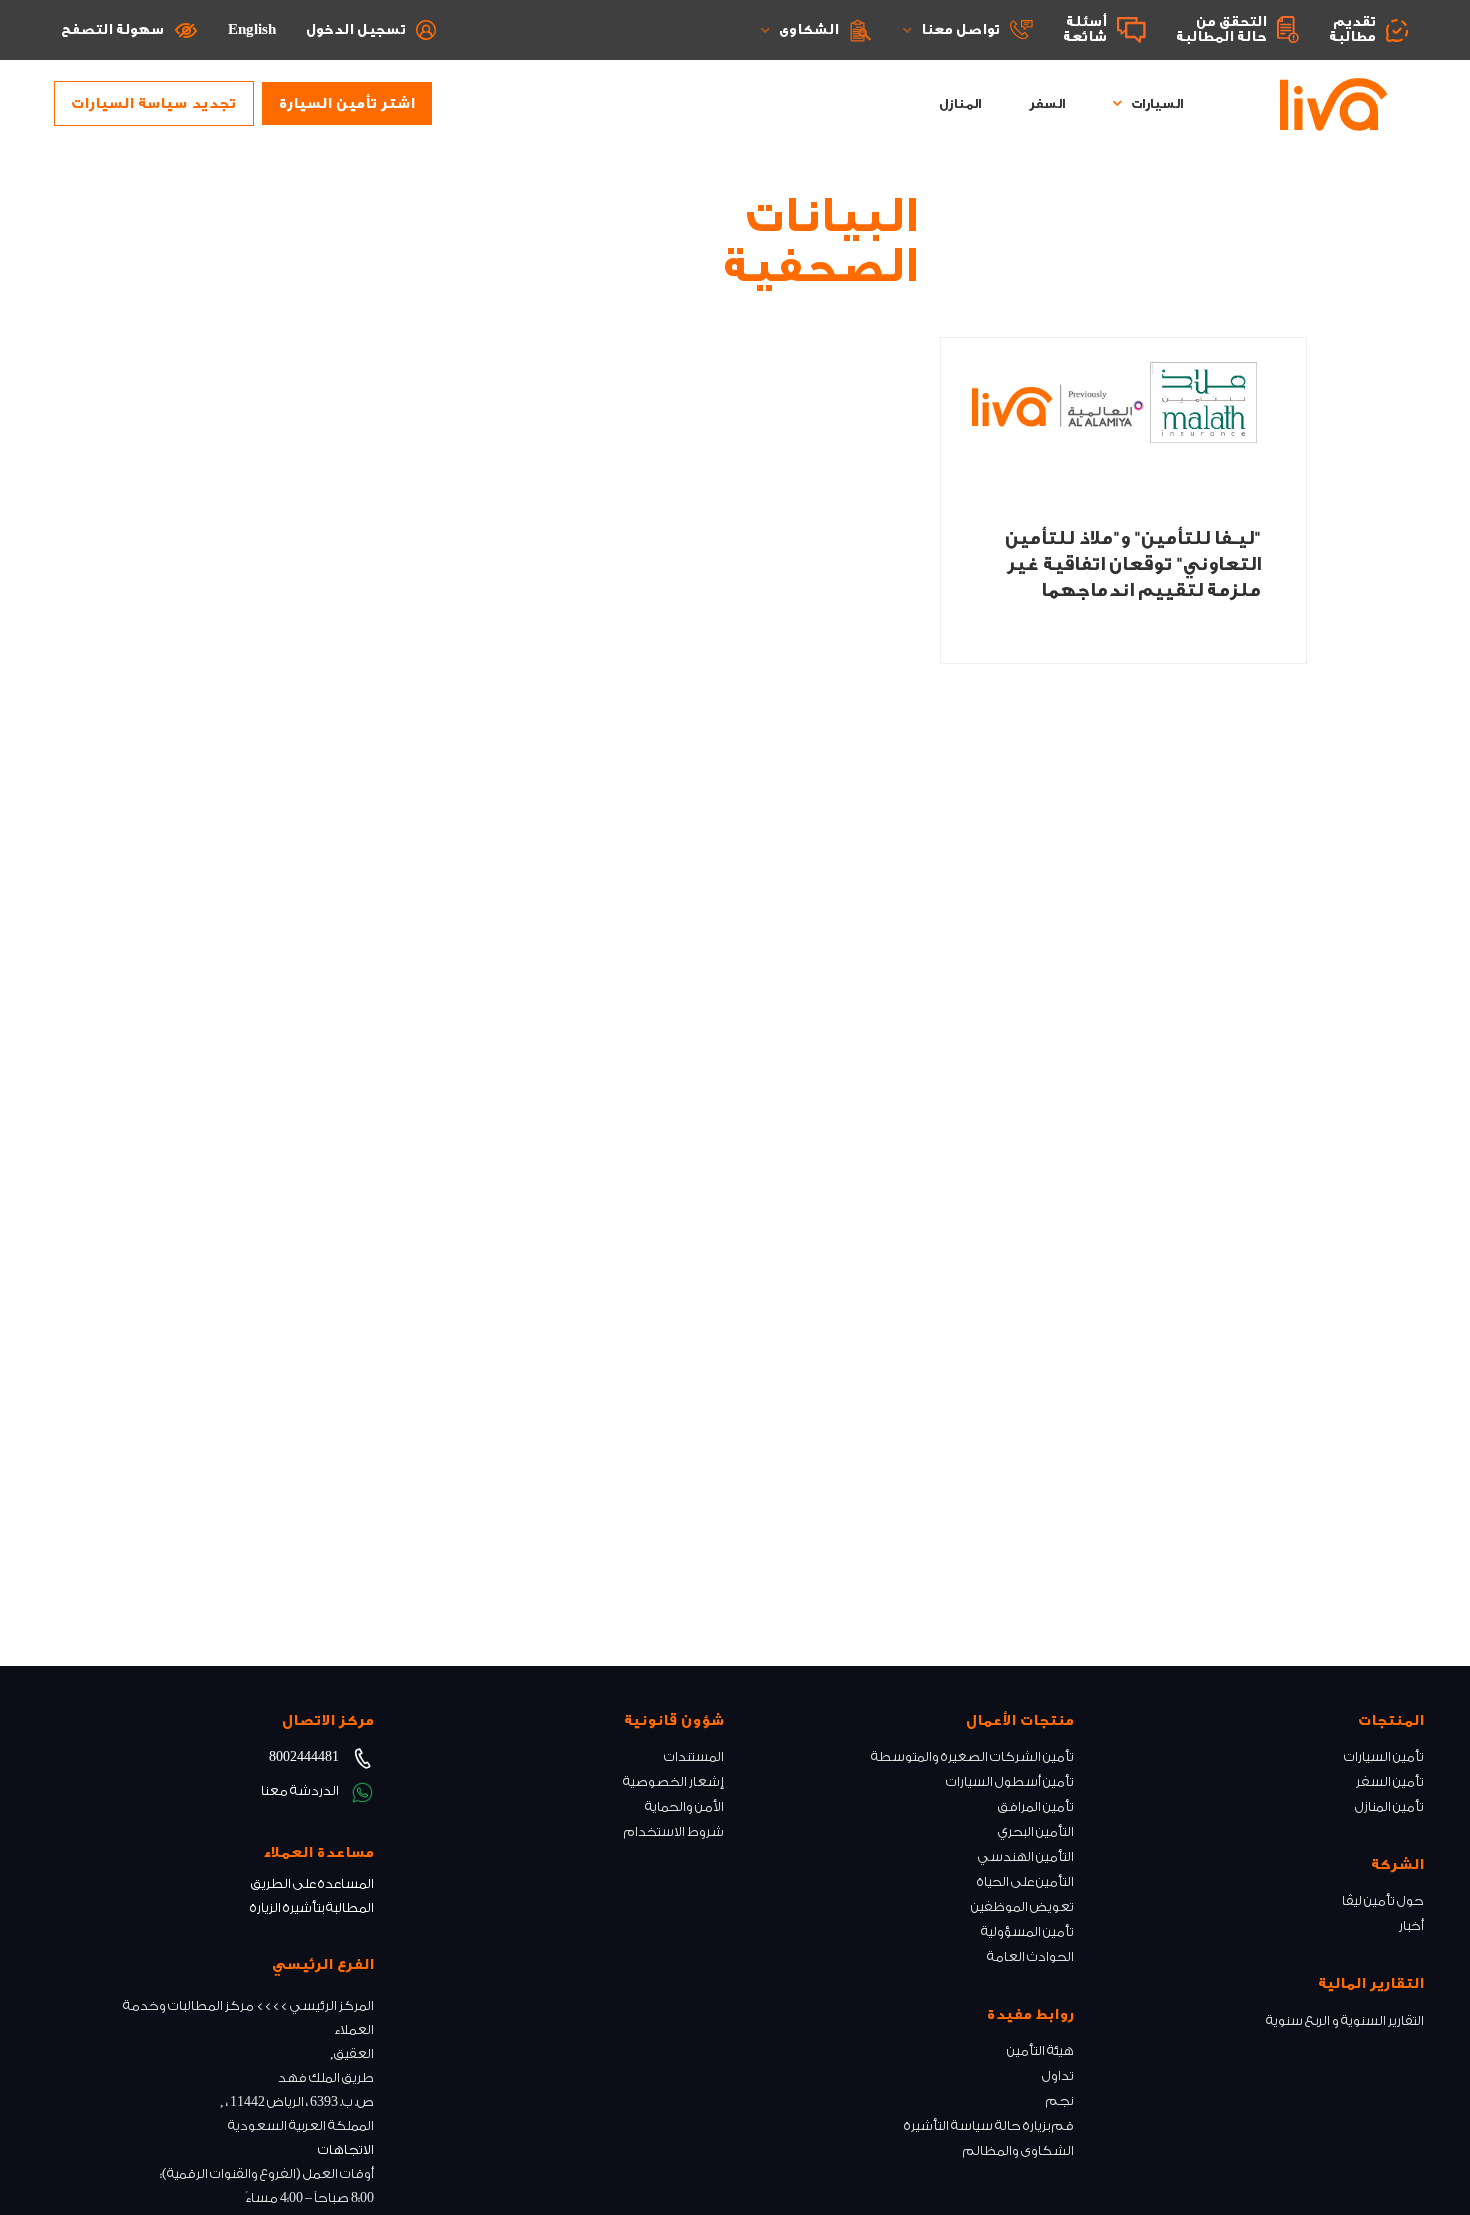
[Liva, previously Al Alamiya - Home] (1334, 103)
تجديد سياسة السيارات (153, 103)
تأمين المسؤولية (1027, 1931)
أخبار (1411, 1925)
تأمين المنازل (1389, 1806)
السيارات (1157, 103)
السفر (1047, 103)
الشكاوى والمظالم (1018, 2150)
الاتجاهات (346, 2149)
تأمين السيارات (1384, 1756)
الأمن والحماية (684, 1806)
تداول (1058, 2075)
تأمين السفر (1390, 1781)
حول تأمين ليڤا (1383, 1900)
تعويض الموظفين (1022, 1906)
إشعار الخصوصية (673, 1781)
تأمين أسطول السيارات (1010, 1781)
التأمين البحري (1036, 1831)
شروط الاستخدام (674, 1831)
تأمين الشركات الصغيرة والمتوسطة (972, 1756)
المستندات (694, 1756)
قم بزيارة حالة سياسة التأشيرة (989, 2125)
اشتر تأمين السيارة (347, 103)
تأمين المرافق (1036, 1806)
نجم (1060, 2100)
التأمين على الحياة (1025, 1881)
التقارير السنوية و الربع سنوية (1345, 2020)
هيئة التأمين (1040, 2050)
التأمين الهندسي (1026, 1856)
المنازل (960, 103)
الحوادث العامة (1030, 1956)
